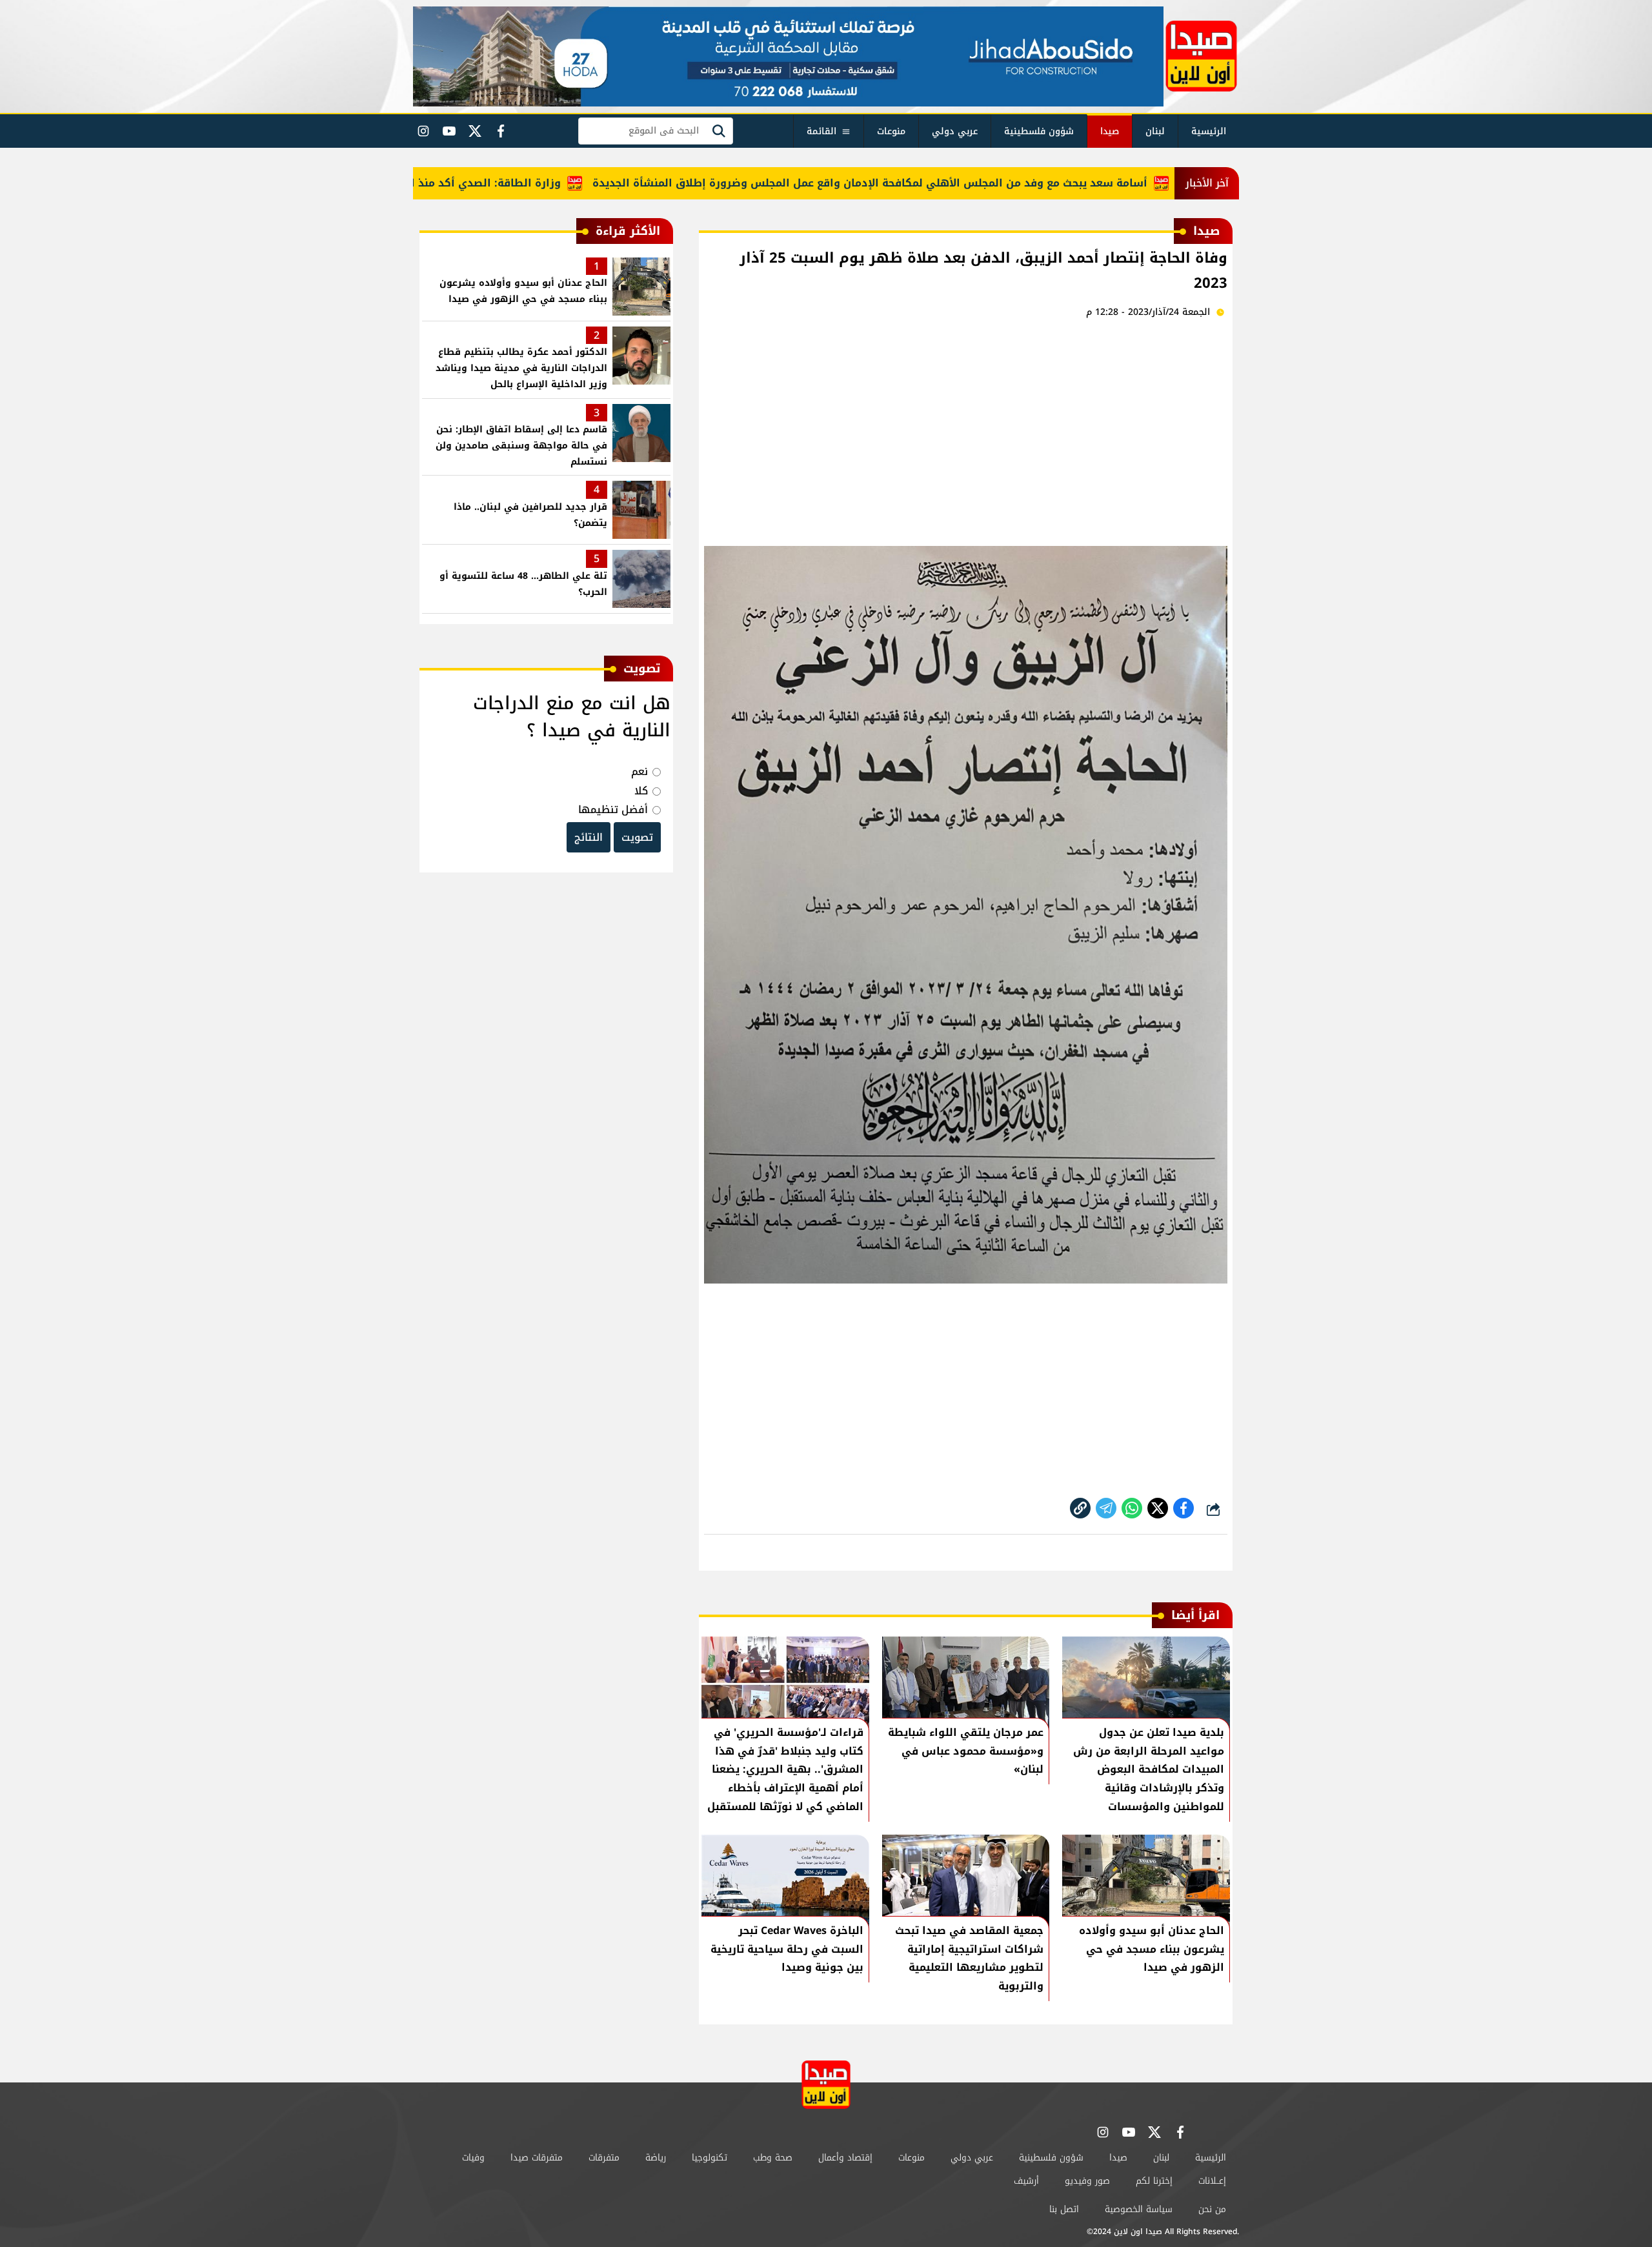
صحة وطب (773, 2158)
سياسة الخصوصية (1139, 2209)
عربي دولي (955, 131)
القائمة (821, 131)
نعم (640, 771)
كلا (641, 791)
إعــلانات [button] (1212, 2181)
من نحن (1212, 2209)
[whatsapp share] (1132, 1508)
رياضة (656, 2158)
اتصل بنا (1064, 2209)
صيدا (1110, 131)
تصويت (637, 837)
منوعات (891, 131)
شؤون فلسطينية (1039, 131)
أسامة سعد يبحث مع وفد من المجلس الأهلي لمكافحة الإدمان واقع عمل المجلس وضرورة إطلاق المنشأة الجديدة (929, 183)
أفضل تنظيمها (613, 810)
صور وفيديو (1087, 2181)
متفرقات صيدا (537, 2158)
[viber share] (1106, 1508)
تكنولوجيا (710, 2158)
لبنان (1155, 131)
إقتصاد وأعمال (845, 2158)
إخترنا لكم (1154, 2181)
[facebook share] (1184, 1508)
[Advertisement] (966, 430)
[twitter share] (1158, 1508)
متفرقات (604, 2158)
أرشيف (1026, 2181)
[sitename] (826, 2085)
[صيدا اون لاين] (1201, 56)
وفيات (473, 2158)
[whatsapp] (1080, 1508)
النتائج (589, 837)
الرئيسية (1209, 131)
